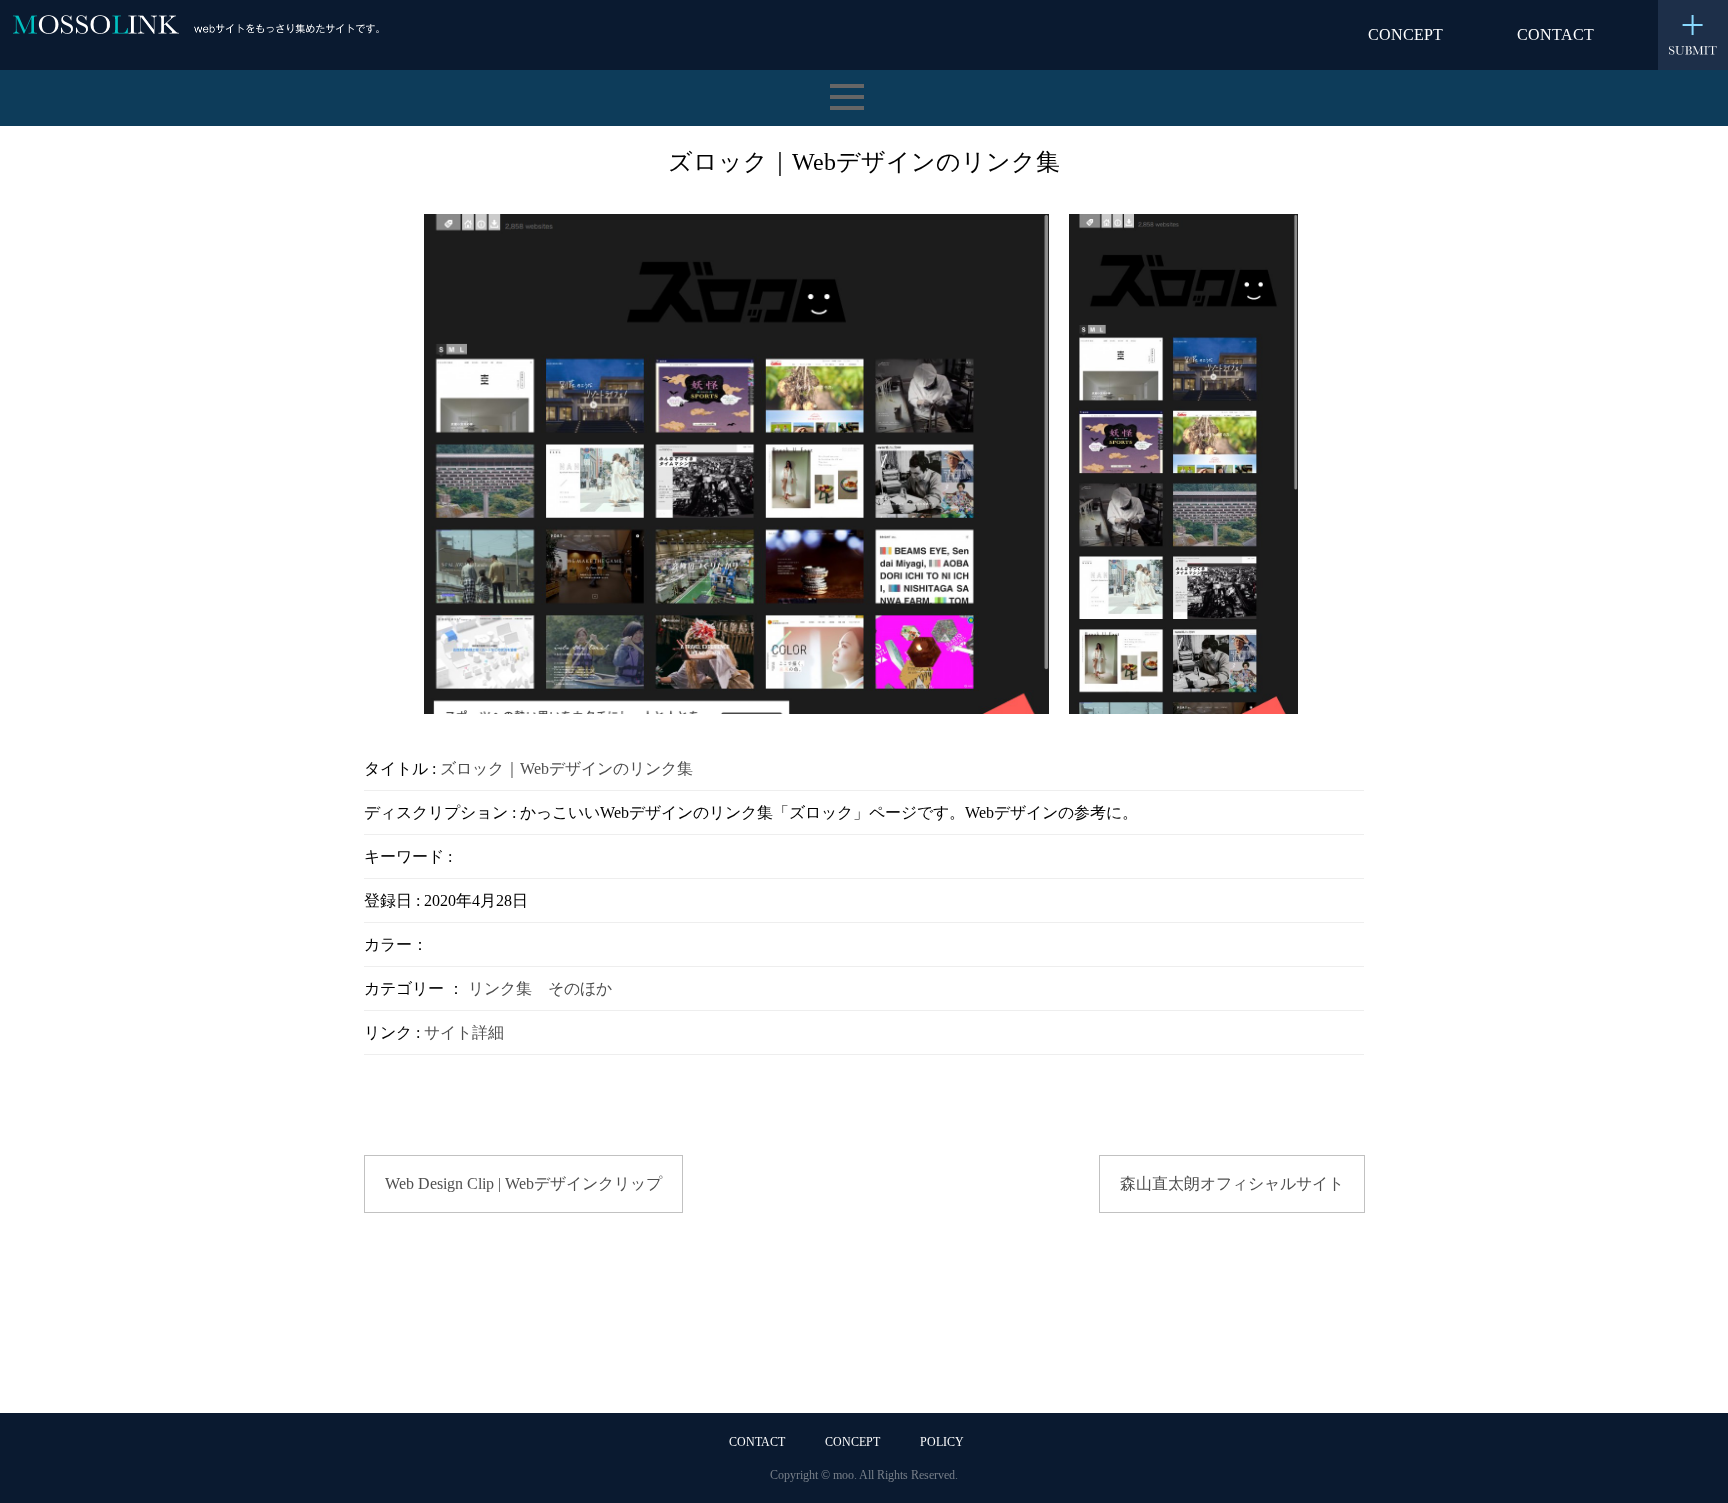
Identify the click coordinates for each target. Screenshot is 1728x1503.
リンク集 (500, 988)
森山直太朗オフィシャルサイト (1232, 1183)
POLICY (942, 1442)
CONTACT (1555, 34)
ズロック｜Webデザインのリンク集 (566, 768)
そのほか (580, 988)
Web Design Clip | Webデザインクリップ (523, 1183)
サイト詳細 (464, 1032)
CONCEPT (1405, 34)
